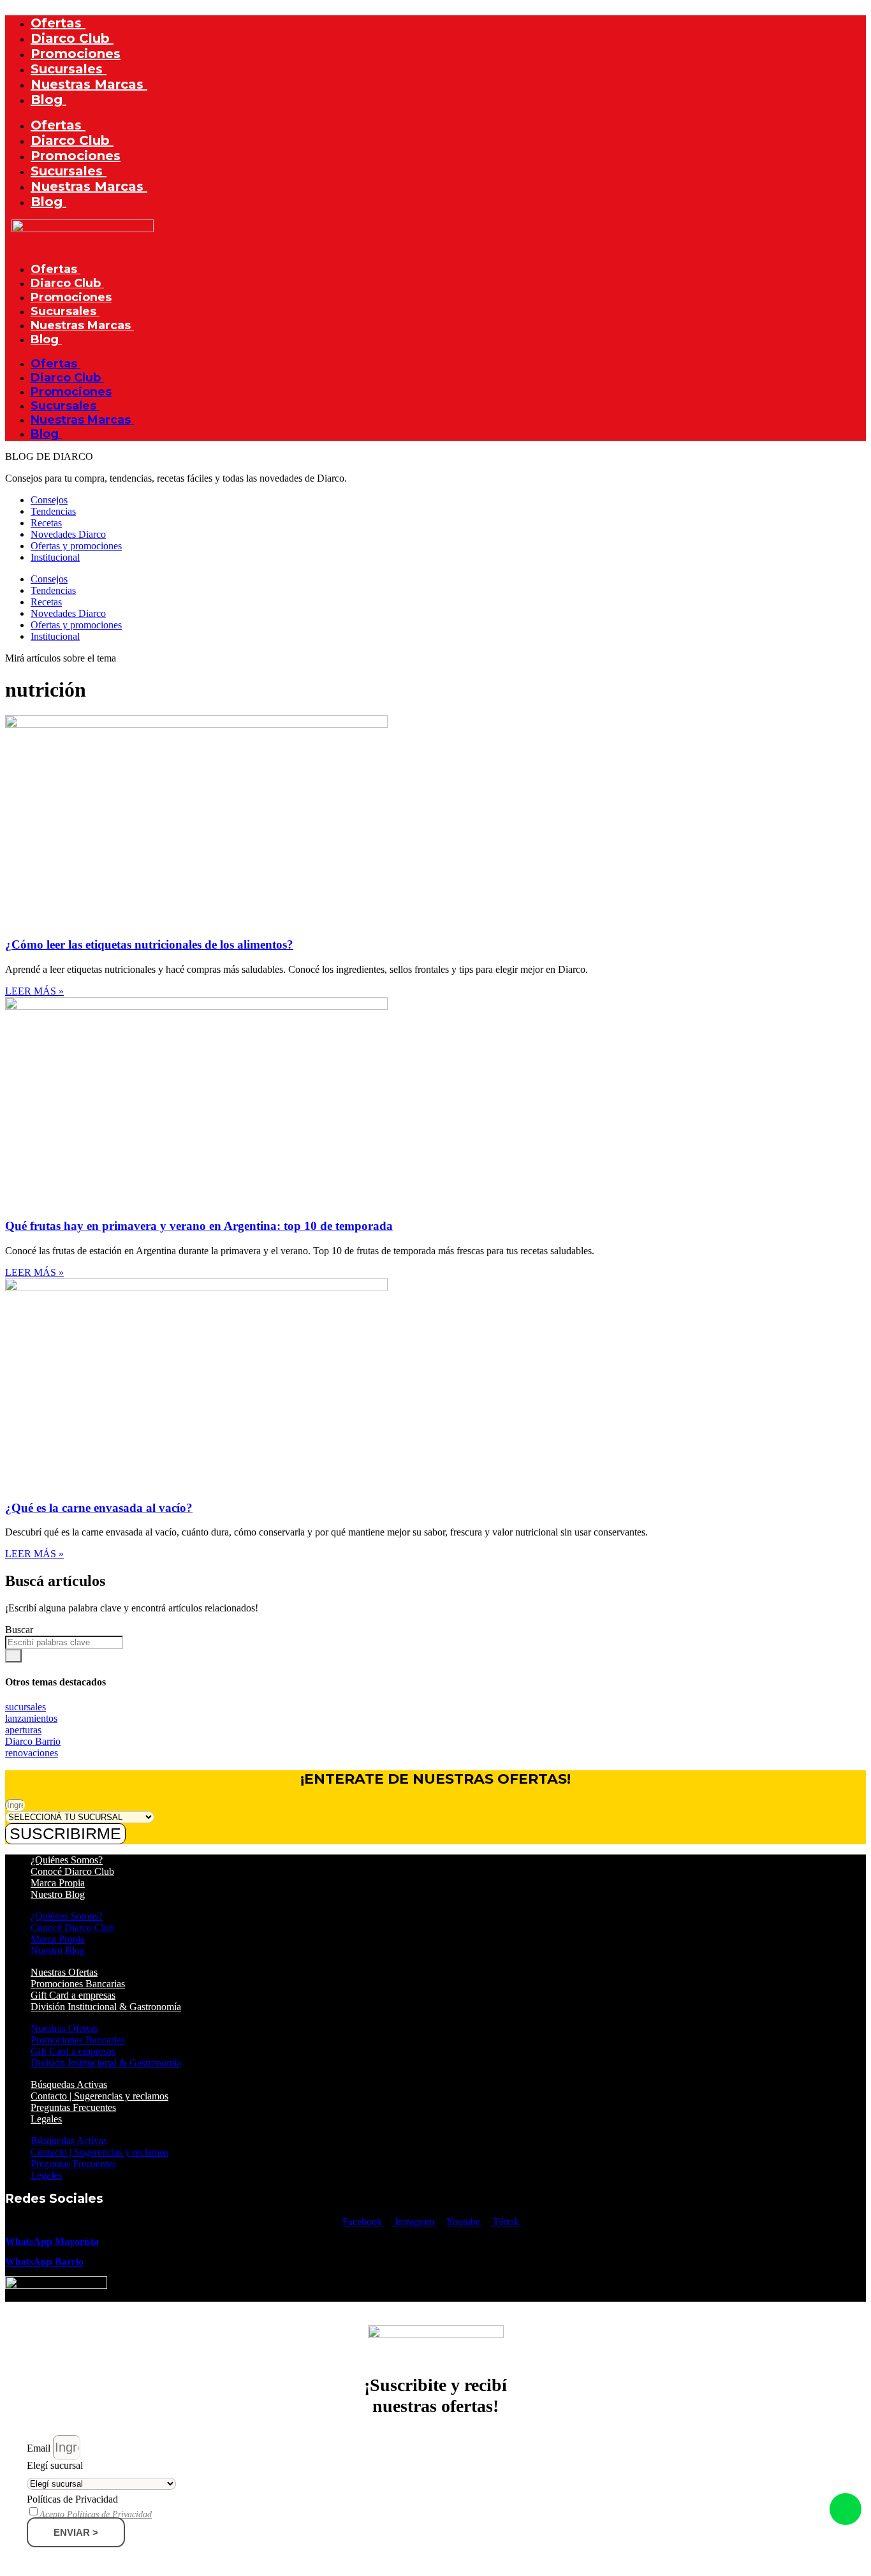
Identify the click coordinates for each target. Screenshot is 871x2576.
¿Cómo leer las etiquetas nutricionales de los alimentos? (149, 944)
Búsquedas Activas (69, 2084)
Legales (46, 2119)
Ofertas (58, 23)
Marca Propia (58, 1883)
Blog (48, 100)
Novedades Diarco (68, 534)
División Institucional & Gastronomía (106, 2007)
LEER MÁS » (34, 991)
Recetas (46, 523)
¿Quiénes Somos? (67, 1860)
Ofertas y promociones (76, 546)
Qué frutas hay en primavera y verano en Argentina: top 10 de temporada (199, 1226)
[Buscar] (13, 1656)
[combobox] (64, 1642)
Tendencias (53, 511)
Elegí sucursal (55, 2465)
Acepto (96, 2515)
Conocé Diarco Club (72, 1871)
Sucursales (69, 69)
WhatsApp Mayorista (52, 2241)
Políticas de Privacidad (72, 2499)
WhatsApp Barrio (44, 2262)
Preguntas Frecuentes (73, 2107)
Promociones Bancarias (78, 1984)
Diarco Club (72, 38)
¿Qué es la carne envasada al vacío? (99, 1508)
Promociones (76, 54)
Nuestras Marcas (89, 84)
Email (40, 2448)
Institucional (55, 557)
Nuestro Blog (58, 1894)
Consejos (49, 500)
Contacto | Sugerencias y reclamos (99, 2096)
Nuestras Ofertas (64, 1972)
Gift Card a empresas (73, 1995)
